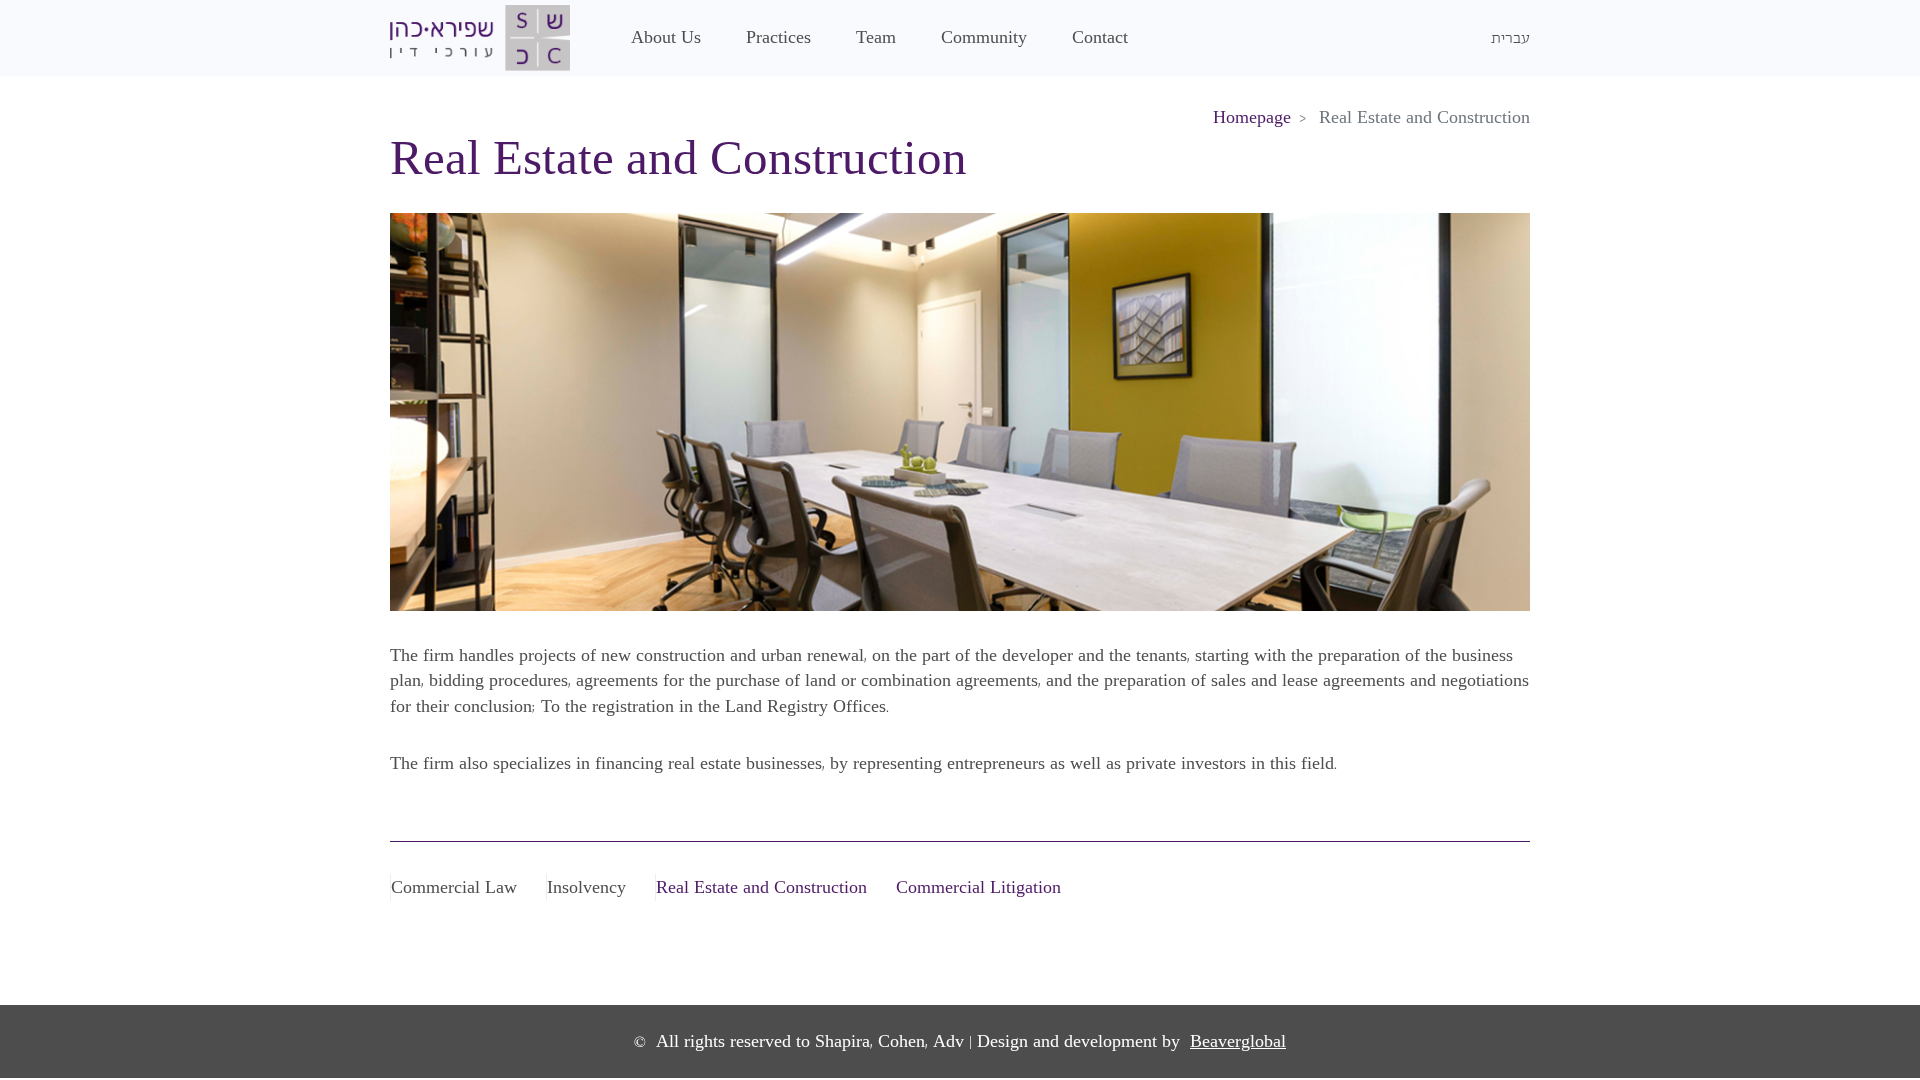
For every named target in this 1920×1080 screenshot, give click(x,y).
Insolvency (586, 887)
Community (984, 37)
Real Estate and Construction (761, 887)
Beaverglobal (1238, 1041)
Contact (1100, 37)
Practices (778, 37)
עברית (1510, 37)
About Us (666, 37)
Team (876, 37)
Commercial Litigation (978, 887)
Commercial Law (454, 887)
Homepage (1252, 117)
